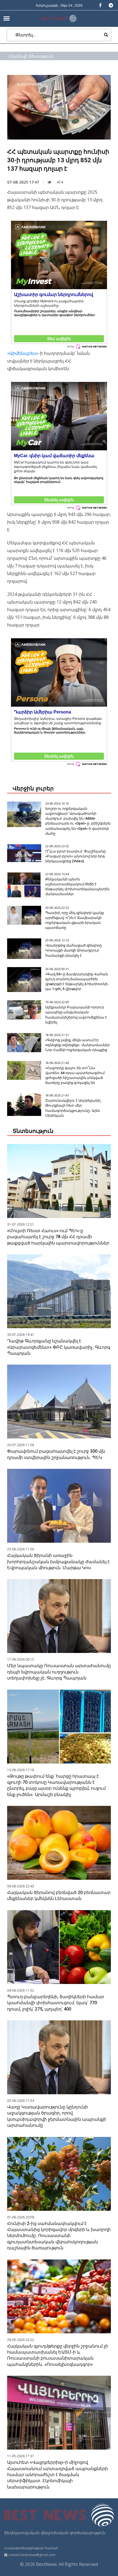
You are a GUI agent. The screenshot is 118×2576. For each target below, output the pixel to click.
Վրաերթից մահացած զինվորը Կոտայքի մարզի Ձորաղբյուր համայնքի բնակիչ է (74, 950)
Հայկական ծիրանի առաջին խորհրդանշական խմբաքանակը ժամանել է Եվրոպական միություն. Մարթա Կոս (58, 1562)
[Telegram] (111, 5)
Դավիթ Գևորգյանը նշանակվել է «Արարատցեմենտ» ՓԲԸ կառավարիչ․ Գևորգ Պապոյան (59, 1347)
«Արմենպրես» (23, 353)
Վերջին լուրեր (33, 788)
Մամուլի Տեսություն (31, 56)
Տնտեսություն (33, 1131)
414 (59, 182)
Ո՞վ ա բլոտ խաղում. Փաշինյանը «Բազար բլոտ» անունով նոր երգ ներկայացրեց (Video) (75, 856)
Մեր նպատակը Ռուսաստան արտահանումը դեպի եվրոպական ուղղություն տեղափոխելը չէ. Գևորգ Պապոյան (59, 1672)
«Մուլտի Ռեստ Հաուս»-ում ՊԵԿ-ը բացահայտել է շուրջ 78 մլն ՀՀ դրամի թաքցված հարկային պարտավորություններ (58, 1237)
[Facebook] (100, 5)
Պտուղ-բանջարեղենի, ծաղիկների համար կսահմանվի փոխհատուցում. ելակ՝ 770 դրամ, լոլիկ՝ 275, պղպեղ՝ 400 (56, 2003)
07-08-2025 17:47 (23, 182)
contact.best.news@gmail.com (32, 2555)
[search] (106, 34)
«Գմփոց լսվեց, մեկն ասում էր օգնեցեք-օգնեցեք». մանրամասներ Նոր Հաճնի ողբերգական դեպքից (78, 1045)
